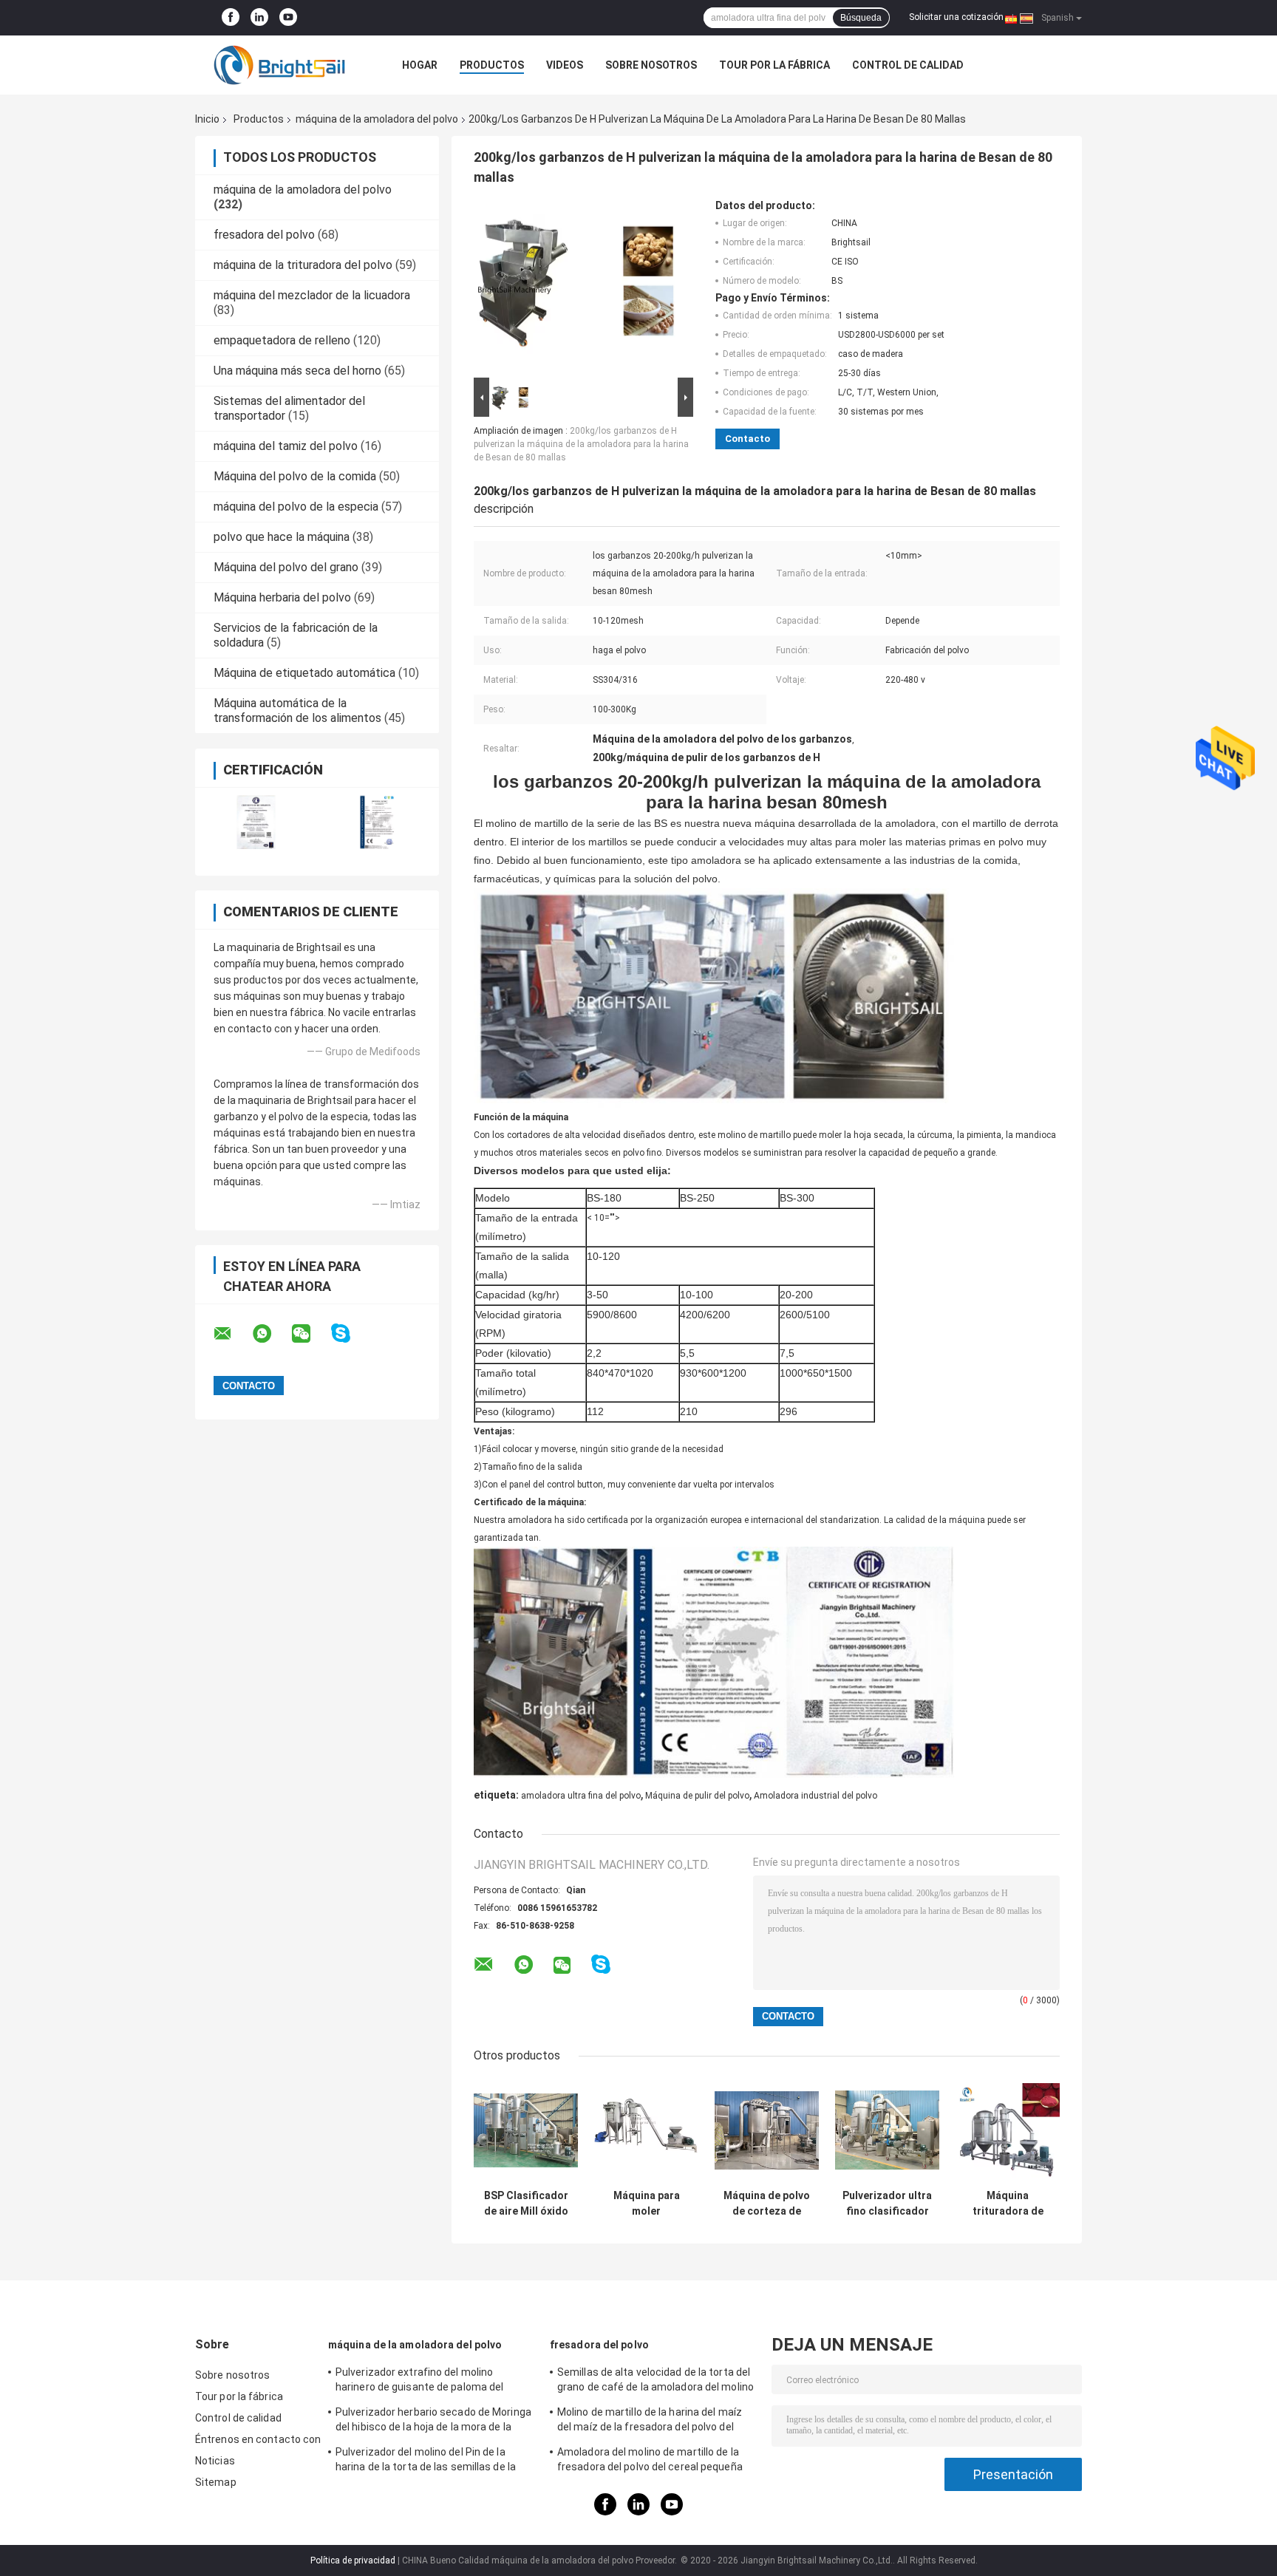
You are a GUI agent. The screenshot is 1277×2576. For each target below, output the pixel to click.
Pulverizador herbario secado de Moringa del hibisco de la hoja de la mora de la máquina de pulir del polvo (433, 2422)
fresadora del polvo (264, 235)
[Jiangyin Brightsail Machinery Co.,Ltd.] (276, 65)
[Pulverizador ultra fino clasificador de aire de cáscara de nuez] (887, 2130)
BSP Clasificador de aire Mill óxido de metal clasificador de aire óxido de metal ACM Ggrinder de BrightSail (526, 2204)
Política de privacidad (353, 2560)
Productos (492, 65)
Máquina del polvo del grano (286, 567)
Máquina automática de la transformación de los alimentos (297, 711)
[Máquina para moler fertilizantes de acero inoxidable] (646, 2130)
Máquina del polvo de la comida (295, 476)
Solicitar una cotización (956, 17)
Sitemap (216, 2482)
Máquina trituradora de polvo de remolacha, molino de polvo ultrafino (1008, 2204)
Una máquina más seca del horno (297, 371)
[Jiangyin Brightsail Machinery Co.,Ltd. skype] (350, 1333)
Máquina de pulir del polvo (697, 1796)
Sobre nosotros (651, 65)
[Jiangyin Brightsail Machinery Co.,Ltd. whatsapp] (271, 1334)
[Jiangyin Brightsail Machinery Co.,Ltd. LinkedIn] (259, 18)
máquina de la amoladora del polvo (377, 119)
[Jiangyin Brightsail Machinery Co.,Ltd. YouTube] (288, 18)
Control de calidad (908, 65)
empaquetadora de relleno (282, 340)
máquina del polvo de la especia (296, 507)
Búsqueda (861, 18)
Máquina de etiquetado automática (304, 673)
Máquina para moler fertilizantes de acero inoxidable (646, 2204)
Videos (565, 65)
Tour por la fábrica (774, 65)
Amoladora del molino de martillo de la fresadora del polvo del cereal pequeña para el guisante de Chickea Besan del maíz (650, 2461)
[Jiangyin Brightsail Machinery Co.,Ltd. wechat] (310, 1334)
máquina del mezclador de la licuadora (312, 295)
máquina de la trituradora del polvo (303, 265)
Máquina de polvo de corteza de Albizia (767, 2204)
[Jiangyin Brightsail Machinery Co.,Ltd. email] (232, 1334)
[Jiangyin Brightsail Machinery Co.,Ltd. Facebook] (231, 18)
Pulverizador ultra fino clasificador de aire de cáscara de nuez (887, 2204)
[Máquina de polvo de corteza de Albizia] (767, 2130)
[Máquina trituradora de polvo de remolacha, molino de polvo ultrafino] (1008, 2130)
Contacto (748, 439)
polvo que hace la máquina (282, 537)
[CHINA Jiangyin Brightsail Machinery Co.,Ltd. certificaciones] (256, 822)
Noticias (215, 2461)
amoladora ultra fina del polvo (581, 1796)
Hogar (420, 65)
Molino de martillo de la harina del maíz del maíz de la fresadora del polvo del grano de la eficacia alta (650, 2422)
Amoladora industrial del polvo (815, 1796)
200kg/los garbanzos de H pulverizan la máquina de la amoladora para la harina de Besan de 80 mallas (581, 444)
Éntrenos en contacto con (258, 2439)
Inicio (207, 119)
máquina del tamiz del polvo (286, 446)
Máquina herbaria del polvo (282, 597)
